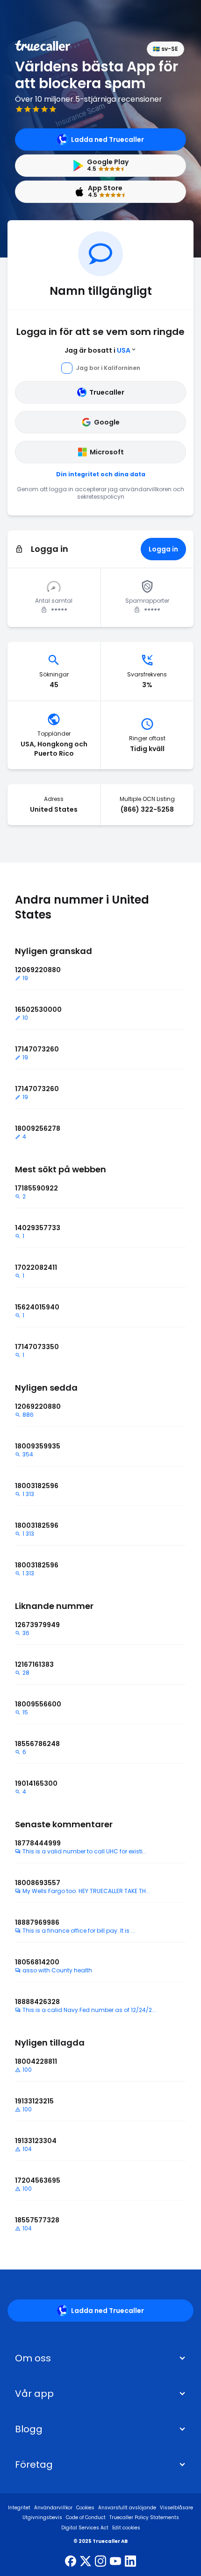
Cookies (85, 2508)
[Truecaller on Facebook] (71, 2562)
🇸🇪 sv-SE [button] (165, 49)
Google (107, 422)
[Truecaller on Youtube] (115, 2562)
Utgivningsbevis (42, 2517)
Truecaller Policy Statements (144, 2517)
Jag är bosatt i (97, 350)
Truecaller (107, 392)
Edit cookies (126, 2528)
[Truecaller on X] (86, 2562)
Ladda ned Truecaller (108, 139)
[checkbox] (100, 2358)
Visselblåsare (176, 2508)
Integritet (19, 2508)
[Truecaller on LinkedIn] (130, 2562)
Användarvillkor (53, 2508)
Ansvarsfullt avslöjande (127, 2508)
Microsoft (107, 452)
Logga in (163, 549)
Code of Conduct (86, 2517)
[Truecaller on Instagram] (100, 2562)
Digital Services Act (85, 2528)
